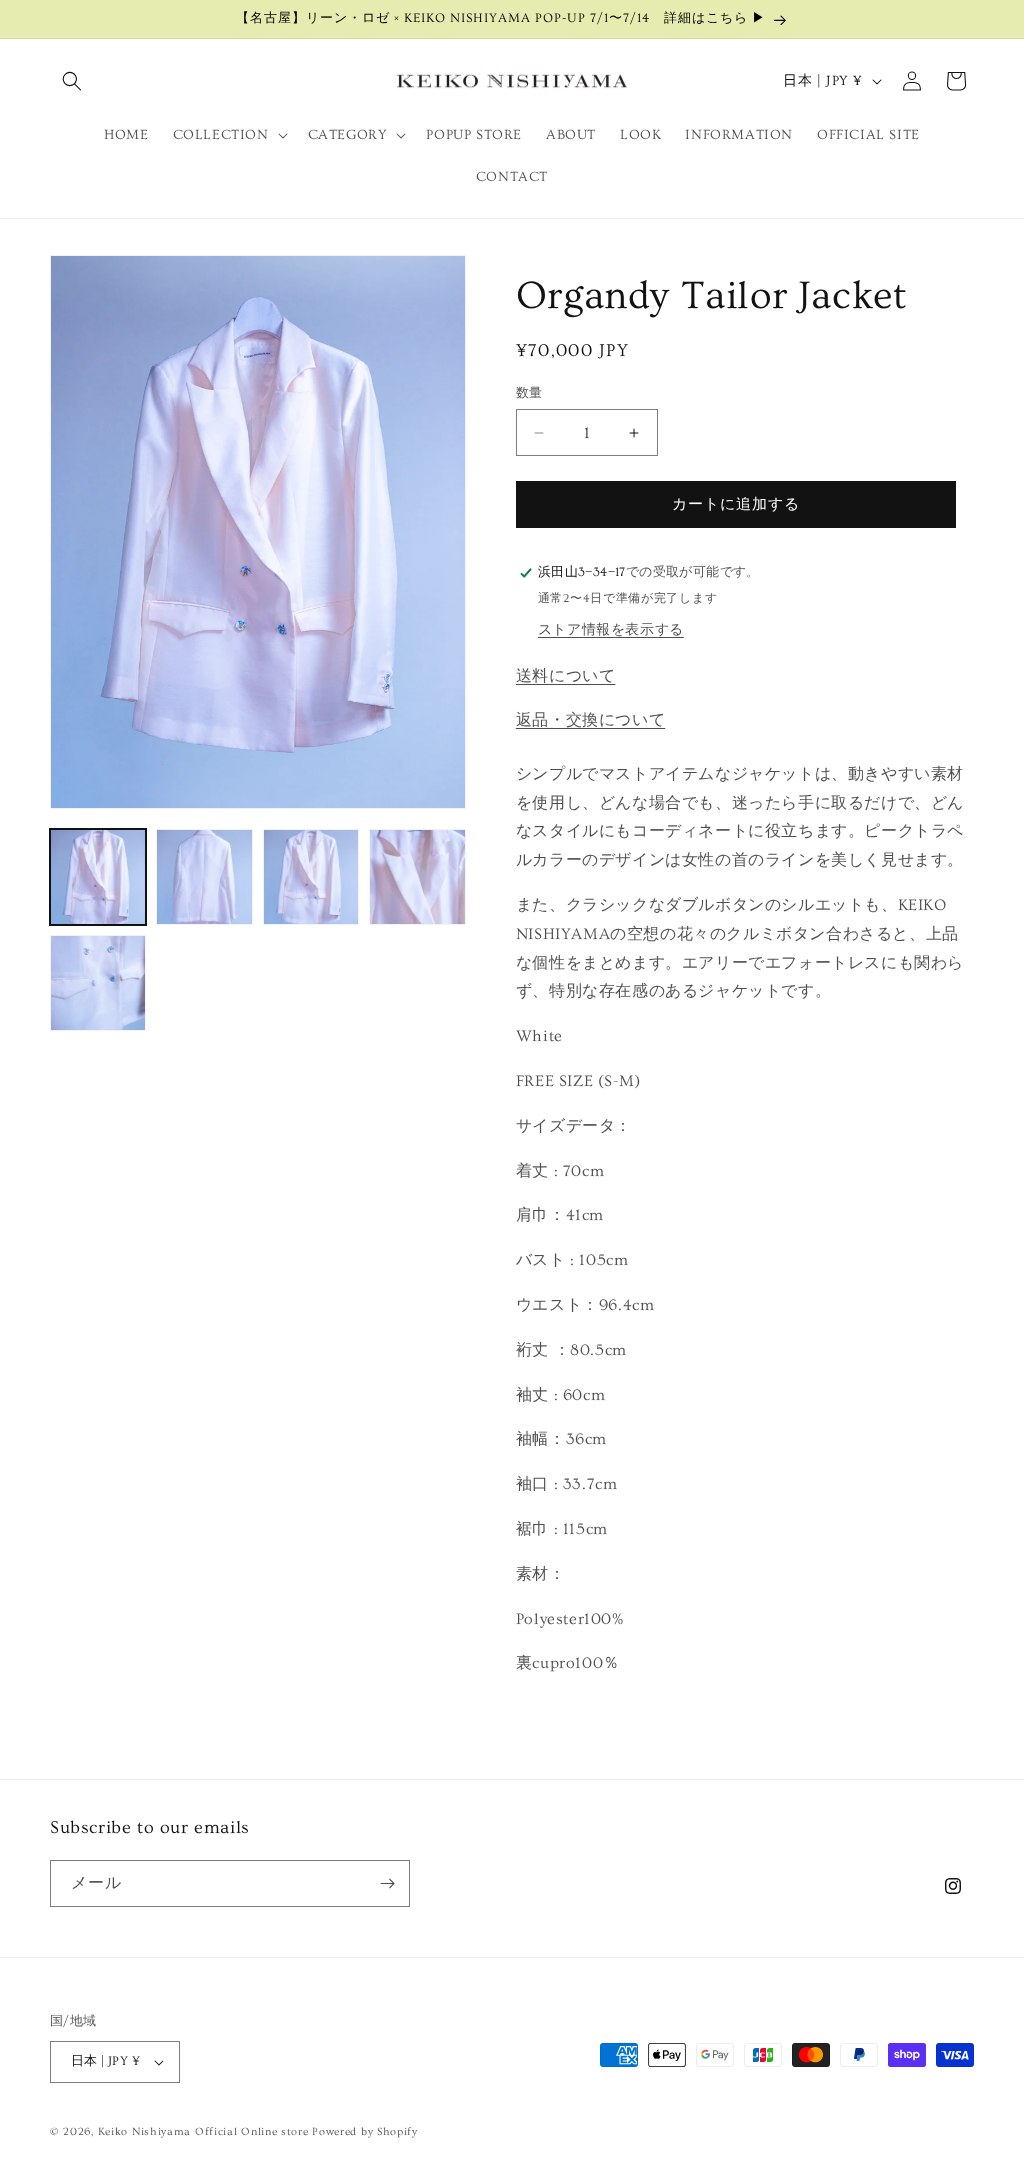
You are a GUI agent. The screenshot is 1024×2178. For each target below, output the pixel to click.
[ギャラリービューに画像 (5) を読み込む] (98, 983)
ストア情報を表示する (611, 630)
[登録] (387, 1883)
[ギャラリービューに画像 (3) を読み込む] (311, 877)
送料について (566, 676)
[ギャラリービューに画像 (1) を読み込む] (98, 877)
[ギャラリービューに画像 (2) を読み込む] (204, 877)
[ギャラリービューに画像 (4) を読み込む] (417, 877)
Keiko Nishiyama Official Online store (205, 2131)
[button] (72, 81)
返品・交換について (590, 720)
